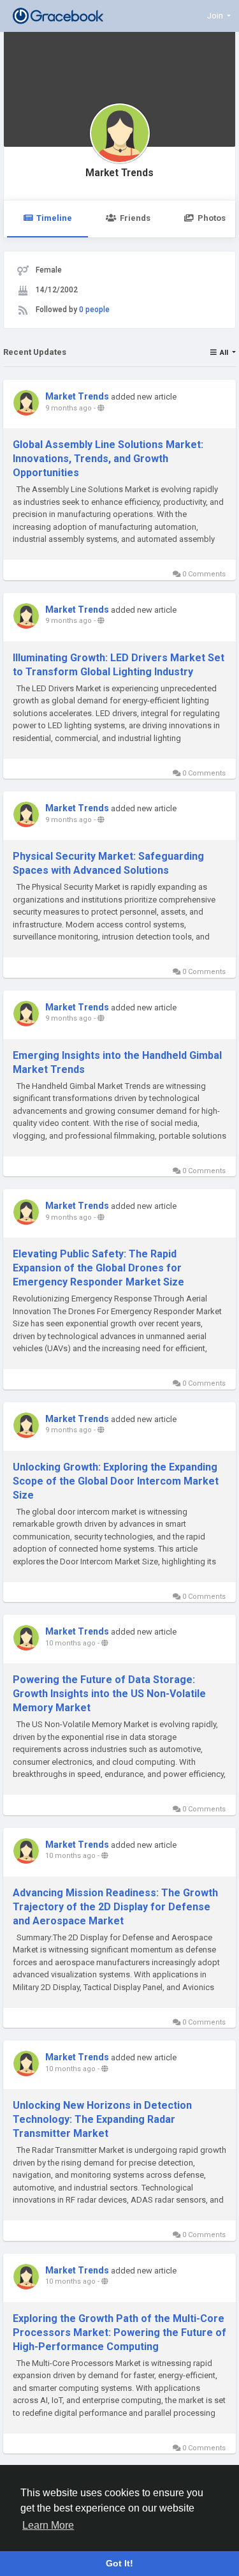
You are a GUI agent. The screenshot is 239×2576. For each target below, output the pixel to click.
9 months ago (69, 408)
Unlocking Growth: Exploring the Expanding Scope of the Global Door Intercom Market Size (116, 1481)
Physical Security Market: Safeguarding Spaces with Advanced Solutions (108, 863)
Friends (135, 218)
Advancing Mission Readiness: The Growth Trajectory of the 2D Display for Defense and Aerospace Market (115, 1907)
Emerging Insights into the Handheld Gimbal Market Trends (117, 1062)
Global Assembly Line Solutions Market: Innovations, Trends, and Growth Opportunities (108, 459)
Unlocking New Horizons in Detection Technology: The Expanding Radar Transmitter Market (102, 2119)
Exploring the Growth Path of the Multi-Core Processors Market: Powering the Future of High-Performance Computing (119, 2333)
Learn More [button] (48, 2525)
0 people (94, 310)
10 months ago (70, 1643)
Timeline (54, 218)
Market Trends (119, 173)
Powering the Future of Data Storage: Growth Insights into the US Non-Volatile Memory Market (109, 1694)
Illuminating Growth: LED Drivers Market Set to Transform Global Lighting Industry (119, 665)
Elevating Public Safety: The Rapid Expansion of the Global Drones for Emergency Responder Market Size (98, 1268)
